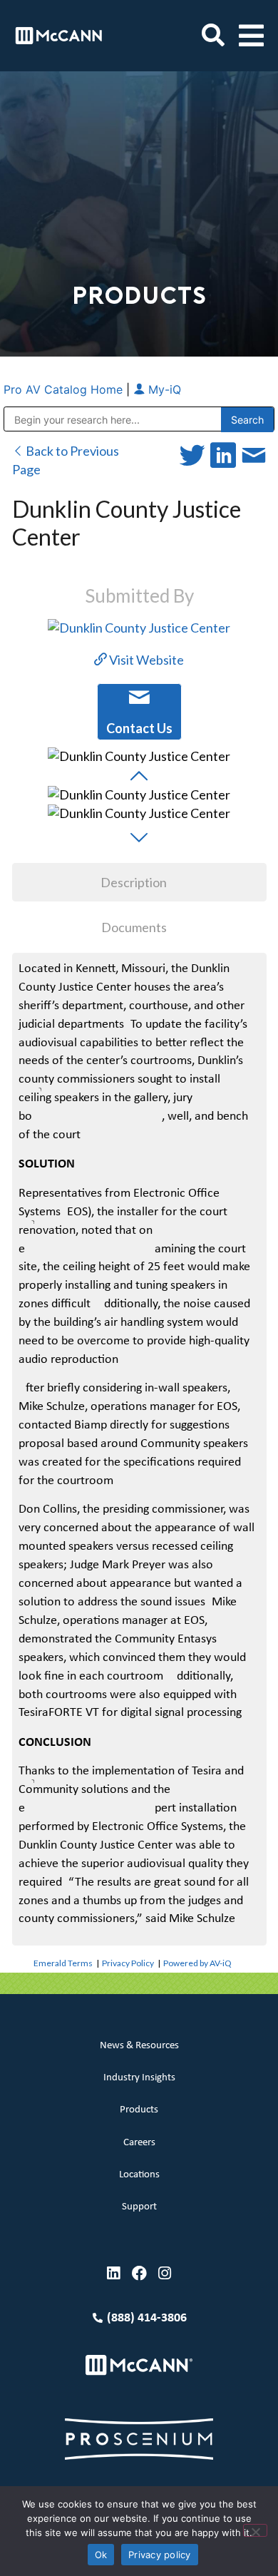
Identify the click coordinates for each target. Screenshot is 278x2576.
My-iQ (163, 389)
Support (139, 2207)
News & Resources (139, 2046)
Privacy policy (160, 2555)
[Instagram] (165, 2273)
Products (139, 2110)
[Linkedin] (114, 2273)
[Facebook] (139, 2273)
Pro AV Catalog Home (65, 389)
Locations (139, 2175)
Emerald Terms (63, 1963)
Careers (139, 2143)
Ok (101, 2555)
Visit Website (145, 660)
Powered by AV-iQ (197, 1963)
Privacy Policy (128, 1963)
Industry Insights (139, 2078)
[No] (255, 2530)
